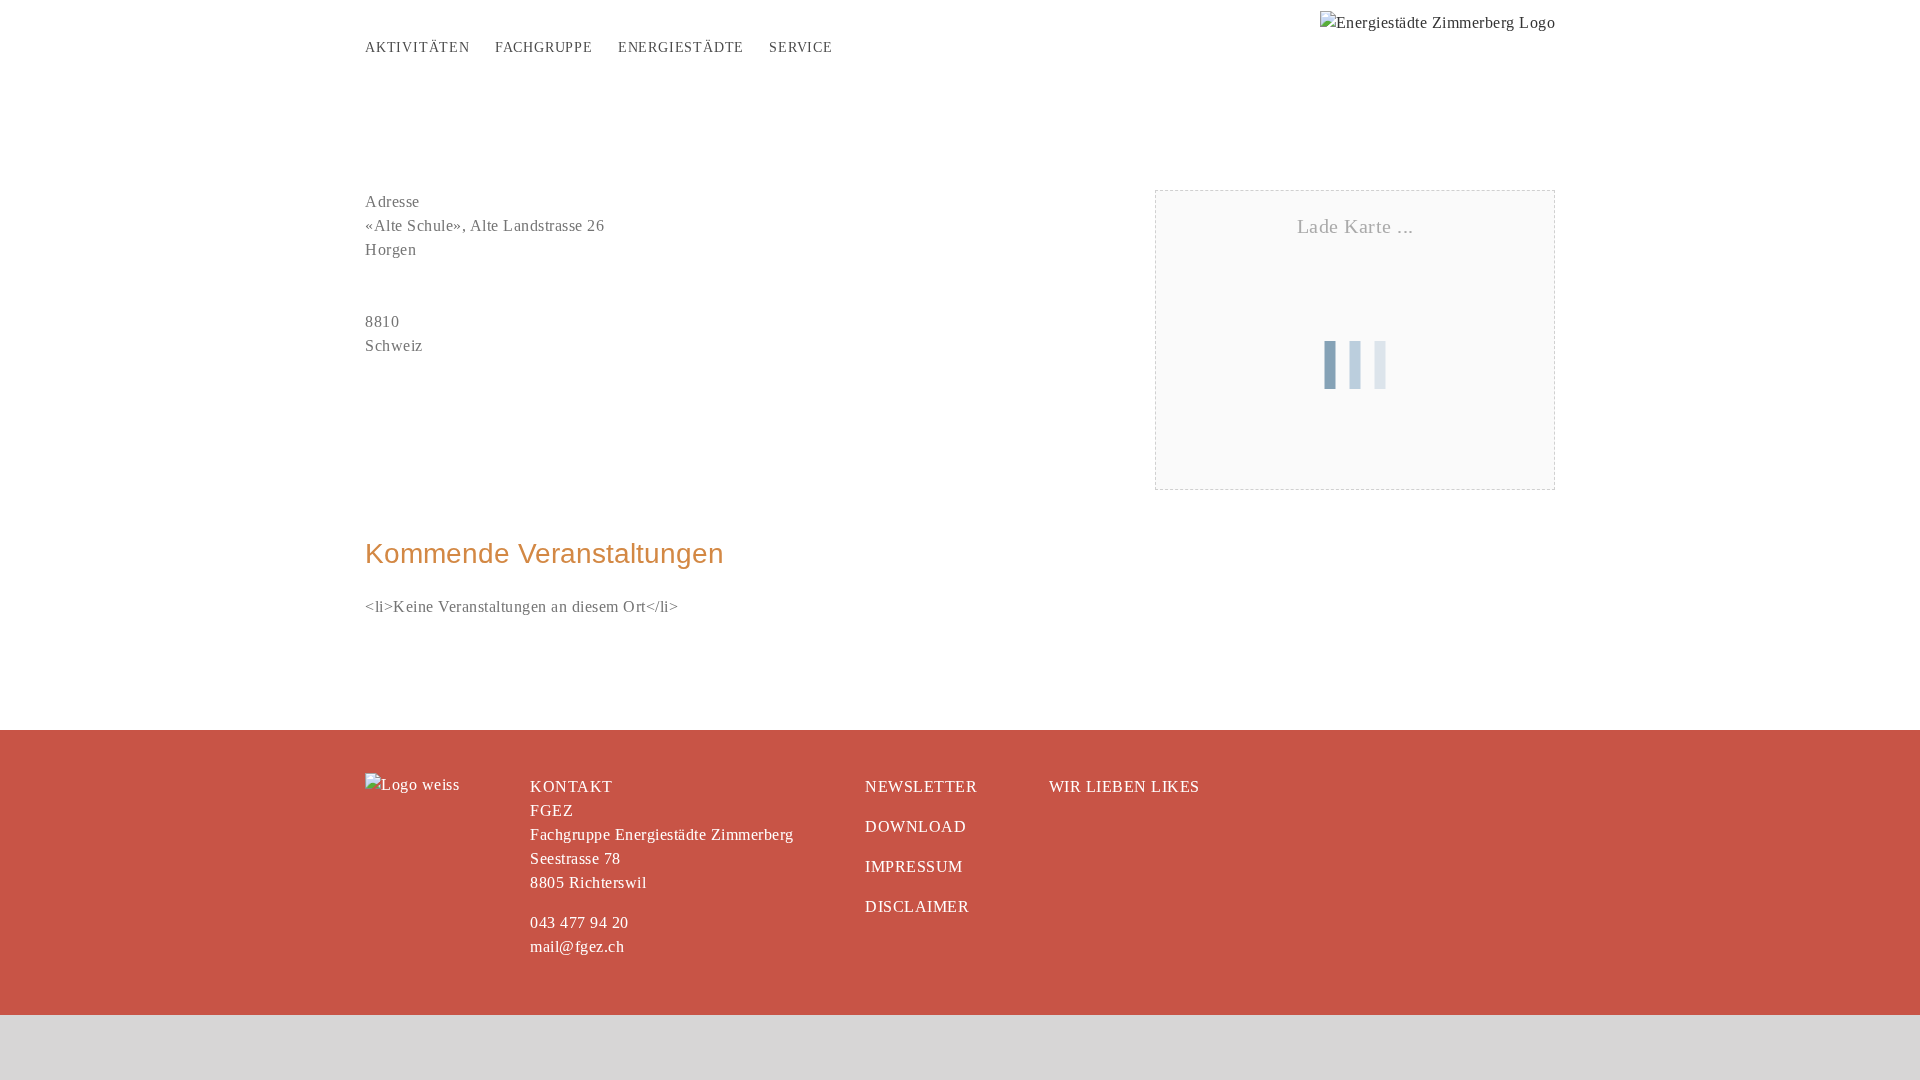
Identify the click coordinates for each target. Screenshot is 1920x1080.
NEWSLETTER (921, 786)
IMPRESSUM (914, 866)
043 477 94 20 (579, 922)
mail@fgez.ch (577, 946)
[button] (866, 50)
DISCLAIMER (917, 906)
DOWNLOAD (915, 826)
